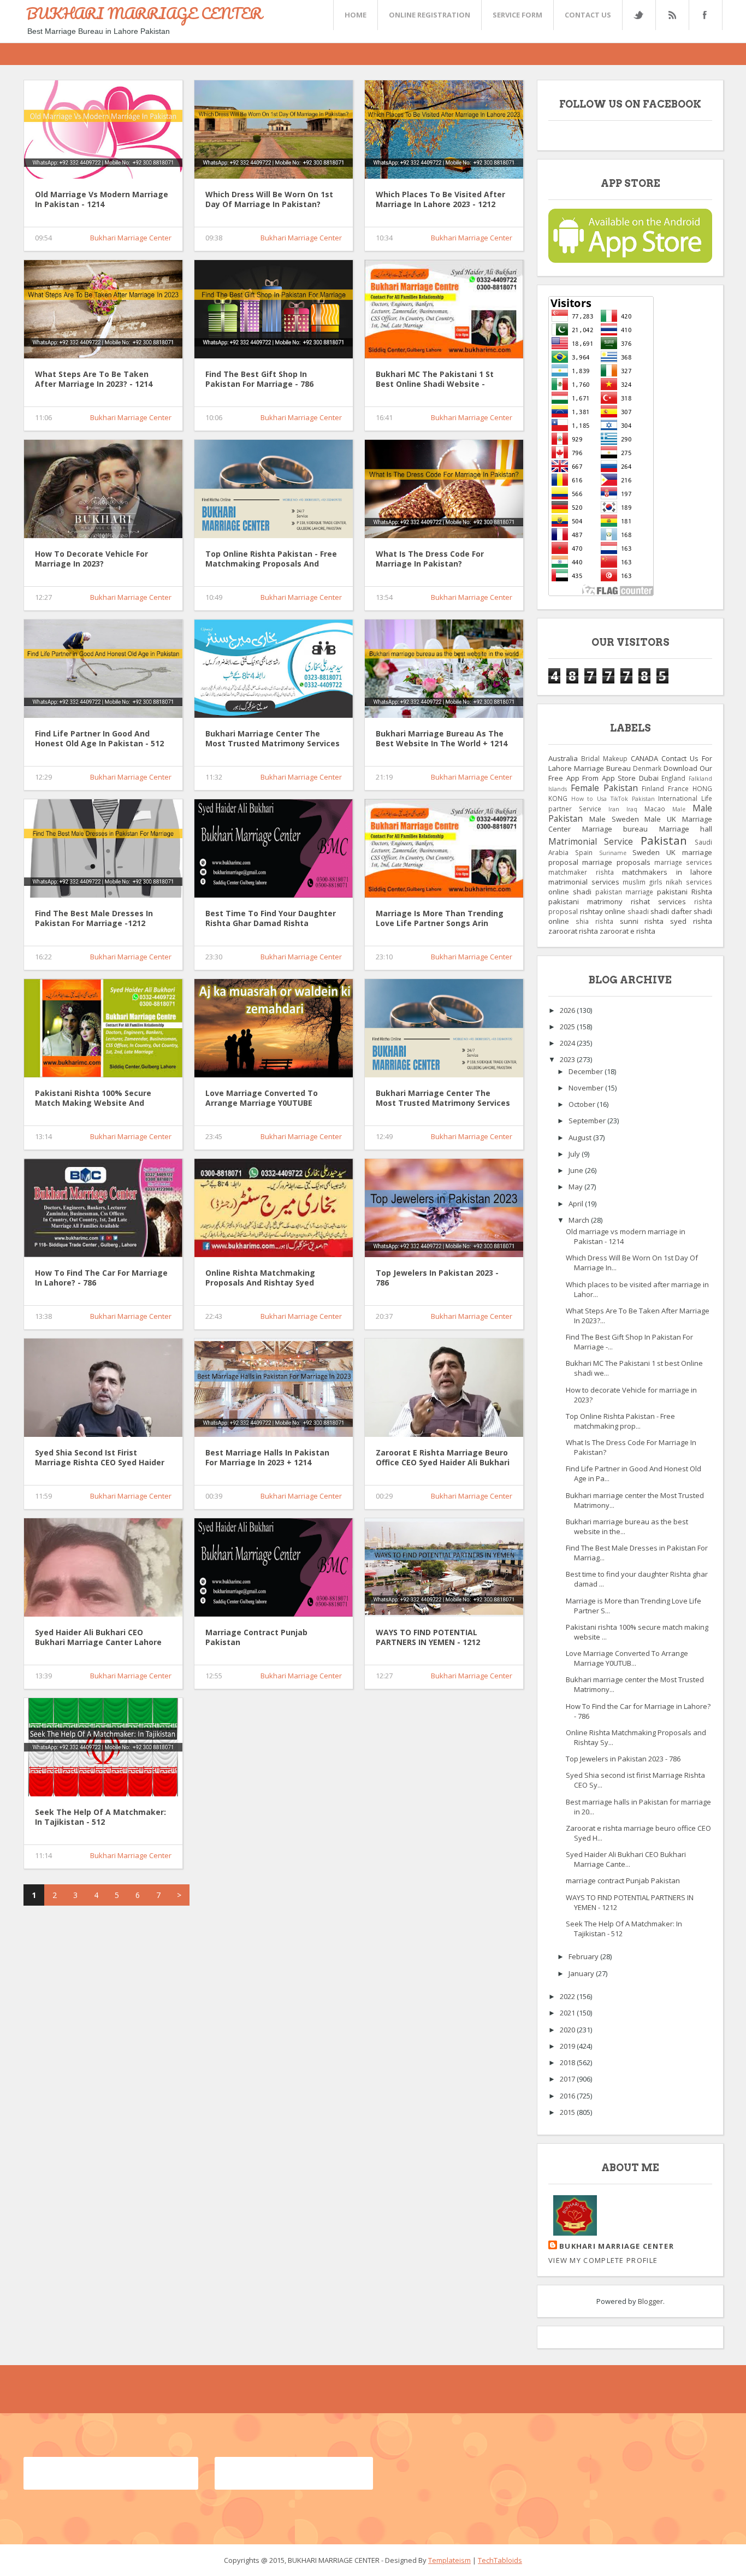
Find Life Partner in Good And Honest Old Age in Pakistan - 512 (99, 739)
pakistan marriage (624, 892)
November (587, 1088)
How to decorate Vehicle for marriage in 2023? (91, 559)
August (581, 1137)
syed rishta (691, 921)
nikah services (689, 882)
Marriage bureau (615, 829)
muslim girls (643, 882)
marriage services (683, 862)
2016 (568, 2096)
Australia (563, 758)
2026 (568, 1010)
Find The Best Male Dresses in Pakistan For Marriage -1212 (94, 918)
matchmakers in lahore (667, 872)
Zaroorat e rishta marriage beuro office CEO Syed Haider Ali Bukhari (443, 1458)
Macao (655, 809)
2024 (568, 1043)
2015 (568, 2112)
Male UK (660, 819)
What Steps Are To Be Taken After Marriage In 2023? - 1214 (94, 379)
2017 (568, 2079)
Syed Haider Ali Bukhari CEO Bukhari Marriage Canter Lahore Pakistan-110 (98, 1638)
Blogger (650, 2301)
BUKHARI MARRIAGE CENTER (144, 13)
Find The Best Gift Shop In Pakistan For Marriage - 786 (259, 379)
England (673, 778)
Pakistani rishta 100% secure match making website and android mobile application (93, 1099)
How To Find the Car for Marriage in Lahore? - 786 (101, 1278)
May (576, 1187)
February (584, 1956)
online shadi (570, 892)
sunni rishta (642, 921)
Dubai (649, 778)
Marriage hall (686, 829)
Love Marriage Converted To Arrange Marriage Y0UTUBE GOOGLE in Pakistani (262, 1099)
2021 (568, 2013)
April (577, 1204)
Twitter (638, 15)
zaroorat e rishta (627, 931)
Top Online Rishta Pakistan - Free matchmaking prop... (620, 1421)
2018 (568, 2062)
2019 (568, 2046)
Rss (672, 15)
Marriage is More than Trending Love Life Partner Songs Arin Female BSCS (440, 919)
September (588, 1121)
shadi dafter (671, 911)
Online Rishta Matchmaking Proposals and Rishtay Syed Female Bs (260, 1278)
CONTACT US (588, 15)
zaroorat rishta (573, 931)
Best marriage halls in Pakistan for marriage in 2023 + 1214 (267, 1458)
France (678, 788)
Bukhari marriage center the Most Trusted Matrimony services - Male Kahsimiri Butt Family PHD (273, 739)
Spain (584, 852)
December (587, 1071)
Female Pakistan (604, 788)
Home (356, 15)
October (583, 1104)
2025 (568, 1027)
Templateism (449, 2560)
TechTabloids (500, 2560)
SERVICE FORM (517, 15)
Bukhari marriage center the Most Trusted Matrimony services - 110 (443, 1099)
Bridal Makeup (604, 758)
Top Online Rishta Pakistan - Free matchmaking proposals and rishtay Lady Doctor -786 (271, 559)
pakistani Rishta (685, 892)
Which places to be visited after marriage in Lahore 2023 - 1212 (440, 199)
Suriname (613, 853)
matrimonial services (584, 882)
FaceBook (703, 15)
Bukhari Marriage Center (131, 238)
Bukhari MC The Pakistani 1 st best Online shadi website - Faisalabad (435, 380)
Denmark (647, 768)
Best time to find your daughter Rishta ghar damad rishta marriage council (271, 919)
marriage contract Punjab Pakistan (256, 1637)
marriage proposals (616, 862)
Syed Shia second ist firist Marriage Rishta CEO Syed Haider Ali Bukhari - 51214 (100, 1458)
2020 (568, 2030)
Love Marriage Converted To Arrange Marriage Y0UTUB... (627, 1658)
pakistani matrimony (585, 901)
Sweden (646, 852)
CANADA (644, 758)
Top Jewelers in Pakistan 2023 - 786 (437, 1278)
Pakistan (664, 840)
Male (679, 809)
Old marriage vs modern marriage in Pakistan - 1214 (102, 199)
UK (671, 852)
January (582, 1973)
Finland (653, 788)
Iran (614, 809)
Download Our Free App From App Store (630, 773)
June (577, 1170)
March (580, 1220)
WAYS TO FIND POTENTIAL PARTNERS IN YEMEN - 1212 (428, 1637)
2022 (568, 1996)
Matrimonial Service (591, 841)
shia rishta (594, 921)
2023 (568, 1059)
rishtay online (603, 911)
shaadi (638, 911)
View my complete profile (603, 2260)
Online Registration (430, 15)
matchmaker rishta (581, 872)
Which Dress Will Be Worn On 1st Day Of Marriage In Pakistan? (269, 199)
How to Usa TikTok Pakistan (613, 799)
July (575, 1154)
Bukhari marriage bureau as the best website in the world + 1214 (442, 739)
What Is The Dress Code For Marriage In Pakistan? (430, 559)
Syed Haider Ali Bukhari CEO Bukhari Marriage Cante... (626, 1859)
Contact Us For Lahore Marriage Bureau (630, 763)
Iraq (632, 809)
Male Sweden (614, 819)
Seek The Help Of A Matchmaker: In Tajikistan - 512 (100, 1817)
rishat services (658, 901)
